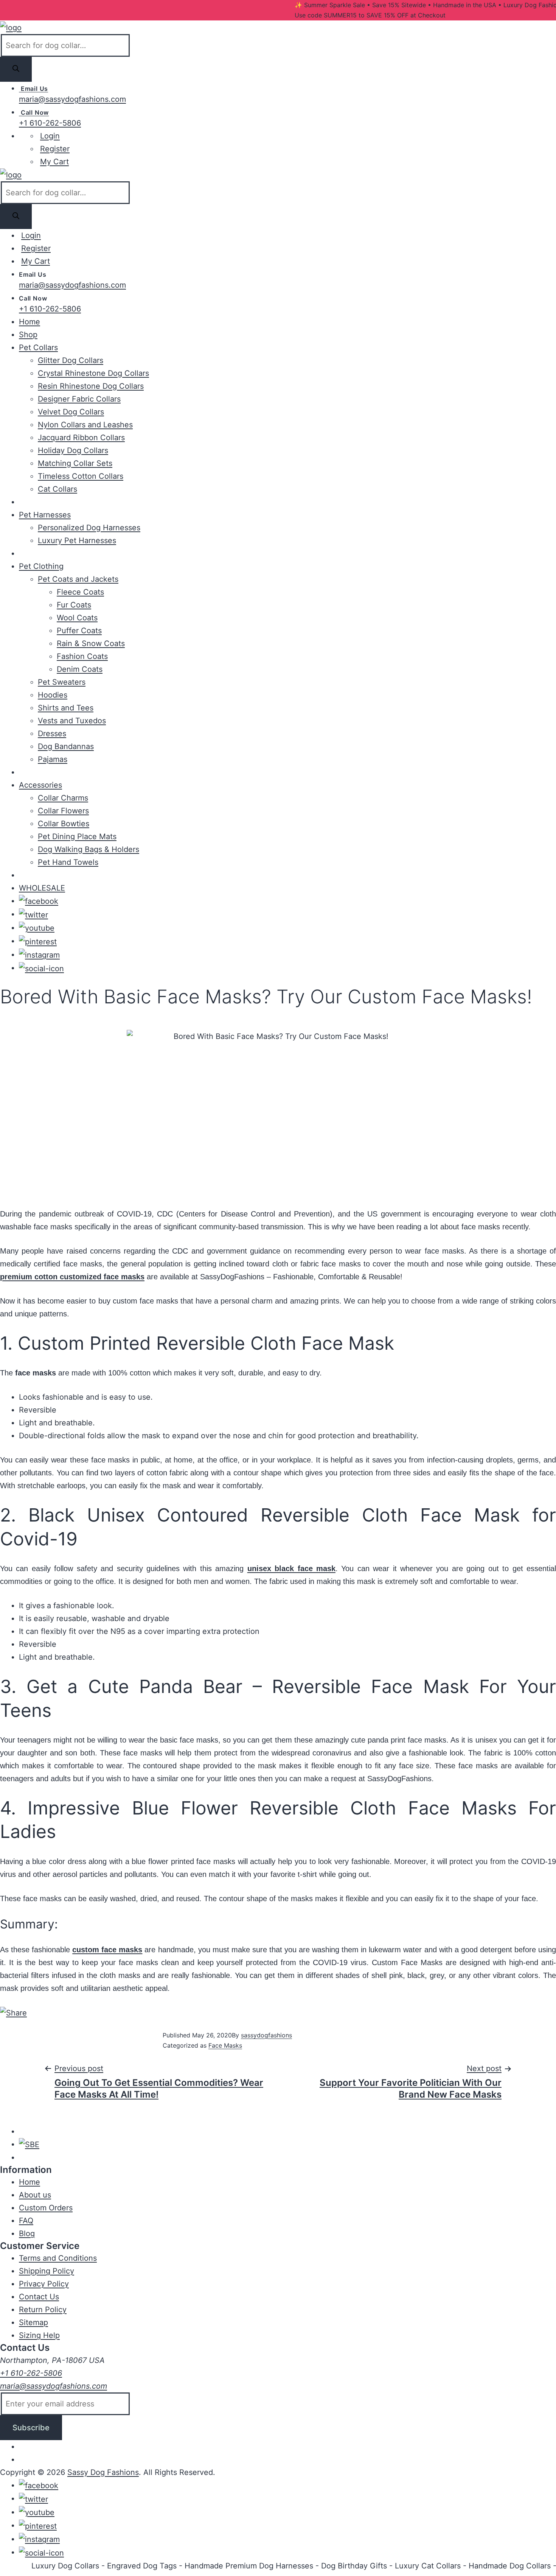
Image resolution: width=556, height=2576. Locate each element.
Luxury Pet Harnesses (77, 540)
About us (35, 2195)
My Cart (54, 162)
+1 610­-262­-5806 (31, 2373)
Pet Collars (38, 347)
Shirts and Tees (66, 708)
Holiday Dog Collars (73, 450)
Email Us (33, 89)
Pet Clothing (41, 566)
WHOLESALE (42, 888)
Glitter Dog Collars (71, 360)
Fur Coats (74, 605)
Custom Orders (46, 2208)
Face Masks (225, 2045)
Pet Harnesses (45, 515)
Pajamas (53, 759)
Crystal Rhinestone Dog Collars (93, 373)
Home (30, 322)
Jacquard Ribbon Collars (81, 438)
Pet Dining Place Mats (77, 836)
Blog (27, 2233)
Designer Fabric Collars (79, 399)
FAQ (26, 2221)
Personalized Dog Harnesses (89, 528)
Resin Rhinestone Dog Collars (91, 386)
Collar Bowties (64, 824)
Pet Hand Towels (68, 862)
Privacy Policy (44, 2284)
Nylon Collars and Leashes (85, 425)
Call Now (34, 112)
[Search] (16, 69)
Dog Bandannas (66, 746)
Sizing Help (39, 2335)
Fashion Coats (82, 656)
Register (55, 149)
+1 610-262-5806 (50, 123)
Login (50, 136)
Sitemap (33, 2322)
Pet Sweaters (62, 682)
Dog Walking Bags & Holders (89, 849)
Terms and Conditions (58, 2258)
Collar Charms (63, 798)
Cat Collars (57, 489)
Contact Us (39, 2297)
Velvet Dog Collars (71, 412)
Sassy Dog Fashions (103, 2472)
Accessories (40, 785)
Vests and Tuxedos (72, 721)
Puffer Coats (79, 631)
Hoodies (53, 695)
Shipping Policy (47, 2271)
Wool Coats (77, 618)
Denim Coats (80, 669)
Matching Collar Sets (75, 463)
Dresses (52, 734)
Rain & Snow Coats (91, 643)
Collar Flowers (63, 811)
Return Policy (43, 2310)
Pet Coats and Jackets (78, 579)
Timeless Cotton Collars (81, 476)
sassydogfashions (266, 2035)
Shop (28, 335)
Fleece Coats (80, 592)
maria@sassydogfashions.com (72, 99)
